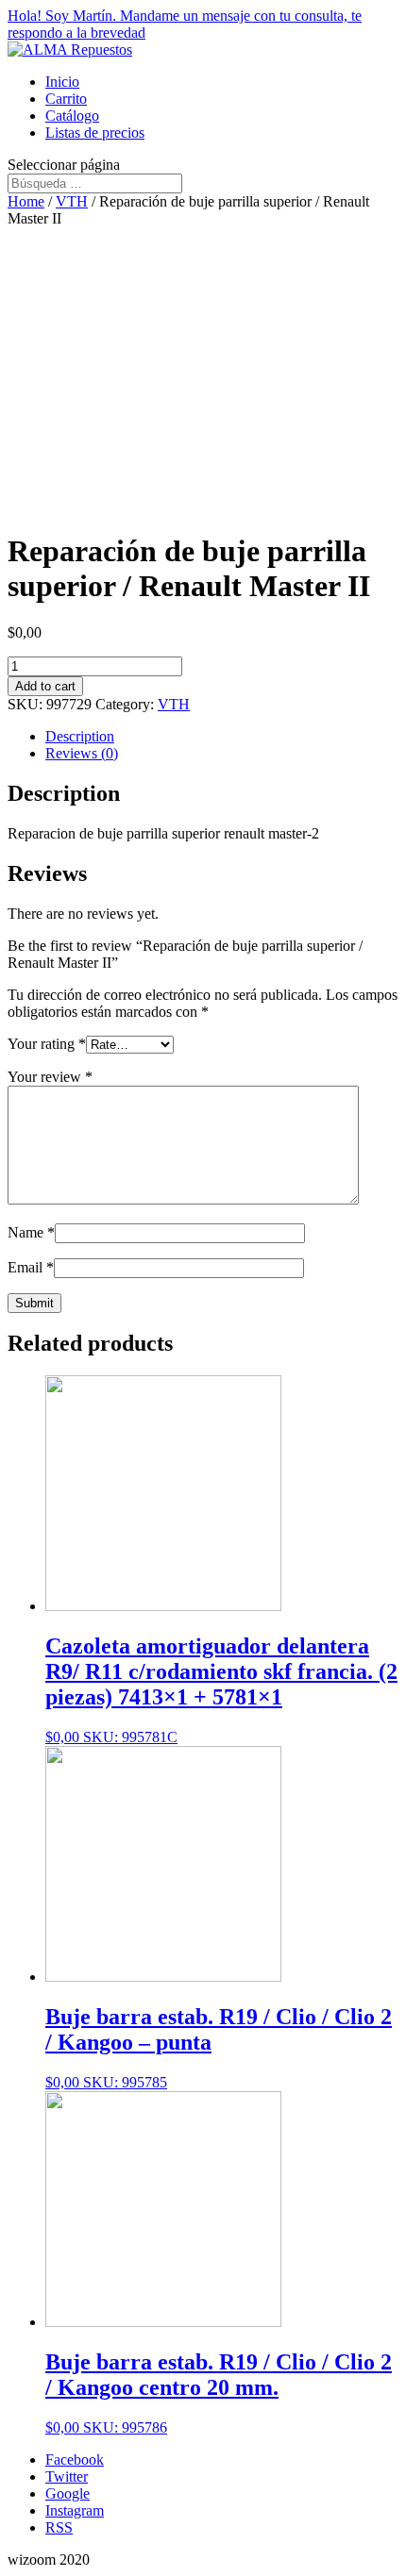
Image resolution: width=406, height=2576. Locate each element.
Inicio (62, 82)
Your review (50, 1077)
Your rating (47, 1044)
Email (31, 1267)
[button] (203, 25)
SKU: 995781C (221, 1689)
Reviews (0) (82, 753)
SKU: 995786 (219, 2393)
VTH (72, 201)
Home (26, 201)
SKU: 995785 (219, 2047)
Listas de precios (95, 133)
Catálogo (72, 116)
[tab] (222, 737)
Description (80, 736)
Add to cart (45, 686)
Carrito (66, 99)
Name (31, 1232)
